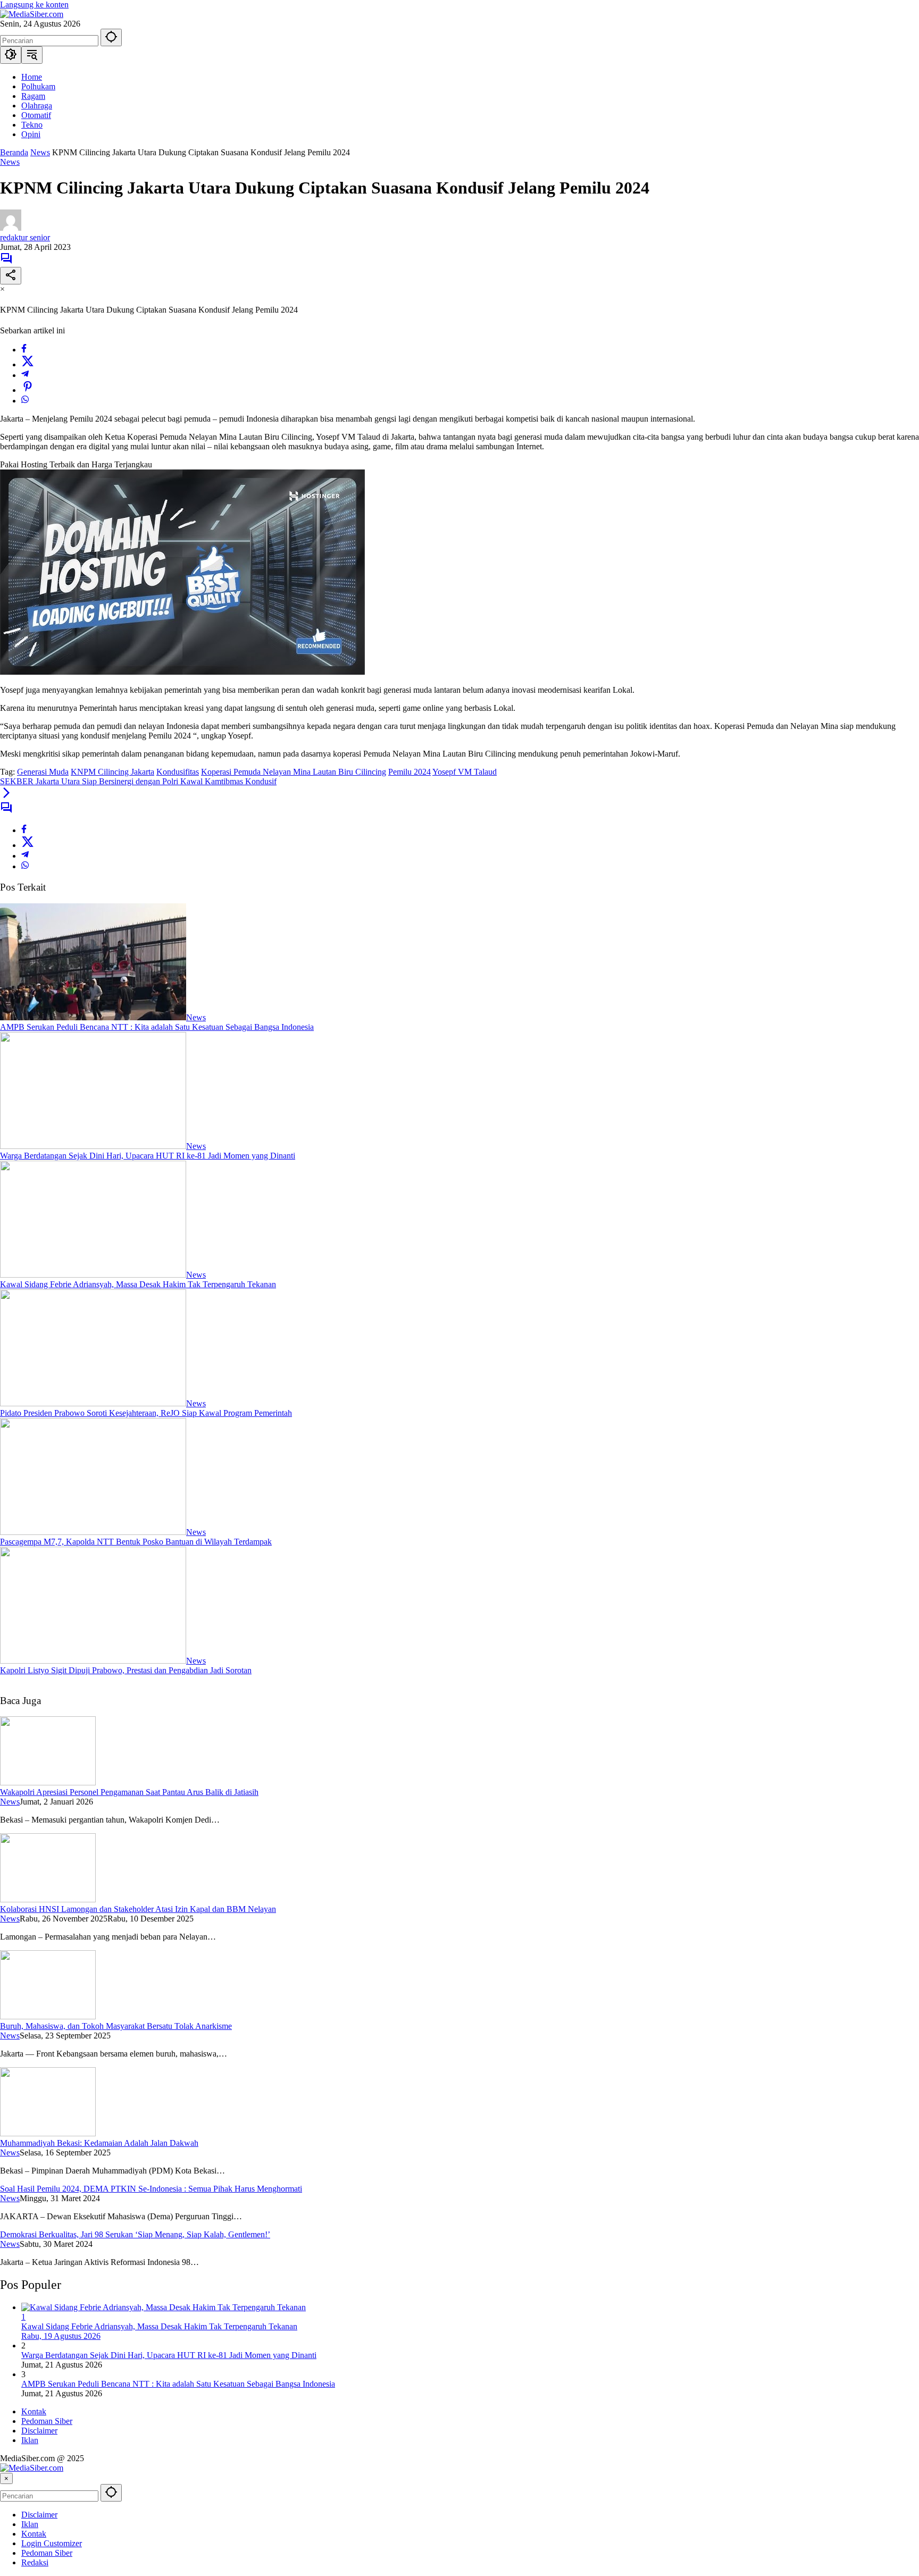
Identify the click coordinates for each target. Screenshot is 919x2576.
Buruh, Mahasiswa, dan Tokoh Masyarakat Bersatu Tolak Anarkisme (116, 2026)
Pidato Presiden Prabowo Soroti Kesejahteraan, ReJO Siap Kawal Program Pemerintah (146, 1413)
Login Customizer (52, 2543)
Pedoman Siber (47, 2421)
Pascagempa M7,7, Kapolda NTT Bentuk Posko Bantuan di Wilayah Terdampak (136, 1542)
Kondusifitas (178, 772)
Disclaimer (39, 2431)
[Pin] (28, 390)
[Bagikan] (11, 276)
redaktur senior (25, 237)
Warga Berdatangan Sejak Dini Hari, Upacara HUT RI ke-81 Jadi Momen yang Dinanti (148, 1156)
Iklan (30, 2440)
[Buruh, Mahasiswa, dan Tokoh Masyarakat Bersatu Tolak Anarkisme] (48, 2016)
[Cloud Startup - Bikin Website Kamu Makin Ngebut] (182, 672)
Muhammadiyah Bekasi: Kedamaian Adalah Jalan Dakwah (99, 2143)
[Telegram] (25, 375)
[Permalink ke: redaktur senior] (11, 228)
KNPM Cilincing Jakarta (112, 772)
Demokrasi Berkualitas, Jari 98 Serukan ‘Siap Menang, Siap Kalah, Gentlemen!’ (135, 2234)
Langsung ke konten (34, 5)
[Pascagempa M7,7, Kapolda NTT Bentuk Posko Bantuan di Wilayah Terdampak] (93, 1532)
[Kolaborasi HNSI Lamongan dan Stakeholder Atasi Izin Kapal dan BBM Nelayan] (48, 1899)
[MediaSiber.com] (32, 14)
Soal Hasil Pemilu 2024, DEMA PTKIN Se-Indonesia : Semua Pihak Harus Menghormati (151, 2189)
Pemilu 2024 (410, 772)
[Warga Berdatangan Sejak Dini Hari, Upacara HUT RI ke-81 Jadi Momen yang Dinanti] (93, 1146)
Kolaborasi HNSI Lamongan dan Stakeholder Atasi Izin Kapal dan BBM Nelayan (138, 1909)
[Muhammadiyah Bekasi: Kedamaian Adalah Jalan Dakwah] (48, 2133)
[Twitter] (28, 364)
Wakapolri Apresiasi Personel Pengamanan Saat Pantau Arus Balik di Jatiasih (129, 1792)
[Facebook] (24, 350)
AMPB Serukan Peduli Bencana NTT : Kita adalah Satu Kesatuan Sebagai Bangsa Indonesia (157, 1027)
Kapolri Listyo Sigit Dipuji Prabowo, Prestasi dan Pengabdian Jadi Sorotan (126, 1670)
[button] (111, 37)
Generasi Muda (43, 772)
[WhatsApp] (25, 401)
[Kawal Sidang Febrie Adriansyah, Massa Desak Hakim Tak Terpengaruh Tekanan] (93, 1275)
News (10, 162)
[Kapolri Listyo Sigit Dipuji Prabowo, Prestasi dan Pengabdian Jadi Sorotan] (93, 1661)
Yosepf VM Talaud (465, 772)
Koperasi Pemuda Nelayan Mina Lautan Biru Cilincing (294, 772)
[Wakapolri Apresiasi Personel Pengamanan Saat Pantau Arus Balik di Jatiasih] (48, 1782)
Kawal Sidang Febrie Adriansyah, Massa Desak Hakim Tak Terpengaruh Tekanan (138, 1284)
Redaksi (35, 2562)
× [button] (6, 2478)
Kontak (34, 2411)
